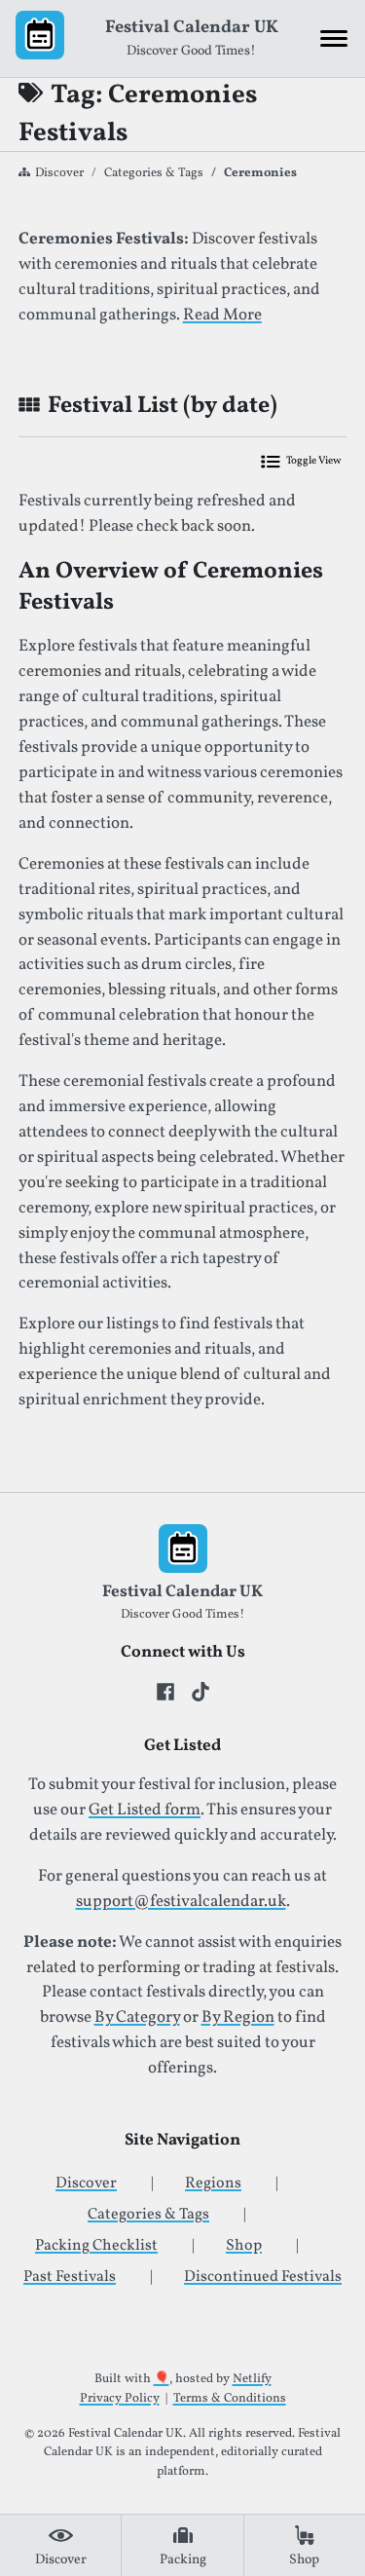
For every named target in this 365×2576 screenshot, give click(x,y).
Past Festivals (70, 2277)
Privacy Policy (120, 2399)
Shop (244, 2246)
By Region (238, 2018)
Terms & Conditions (230, 2399)
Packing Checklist (96, 2246)
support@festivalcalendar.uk (181, 1902)
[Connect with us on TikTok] (201, 1692)
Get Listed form (145, 1811)
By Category (137, 2018)
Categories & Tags (154, 173)
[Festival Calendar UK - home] (40, 39)
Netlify (252, 2379)
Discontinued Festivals (263, 2277)
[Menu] (334, 39)
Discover (59, 173)
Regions (213, 2184)
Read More (222, 316)
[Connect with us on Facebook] (165, 1692)
